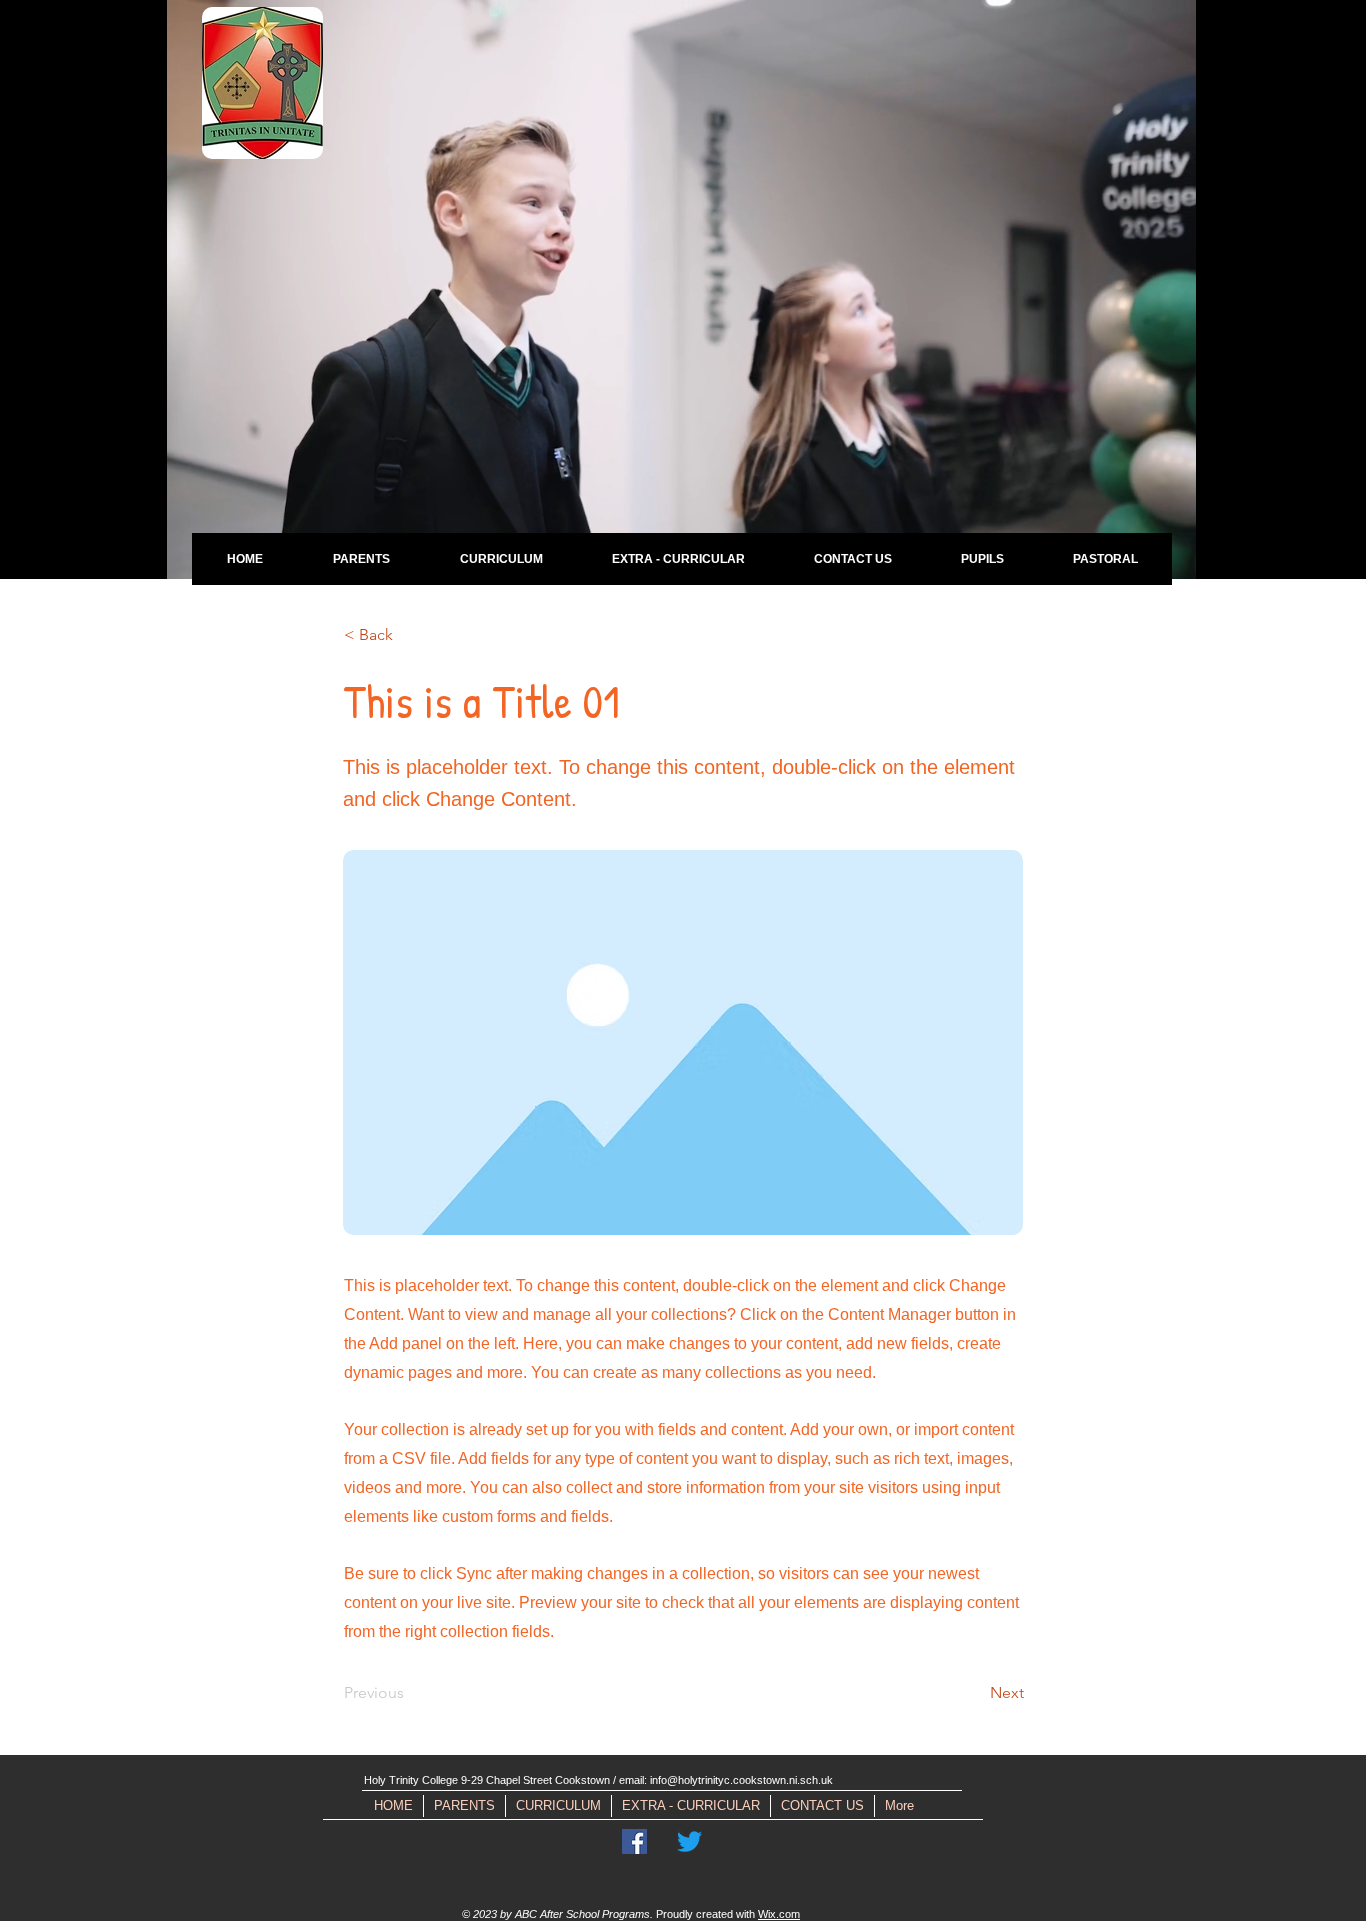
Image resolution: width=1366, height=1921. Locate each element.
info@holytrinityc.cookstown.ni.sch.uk (741, 1780)
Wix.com (779, 1914)
